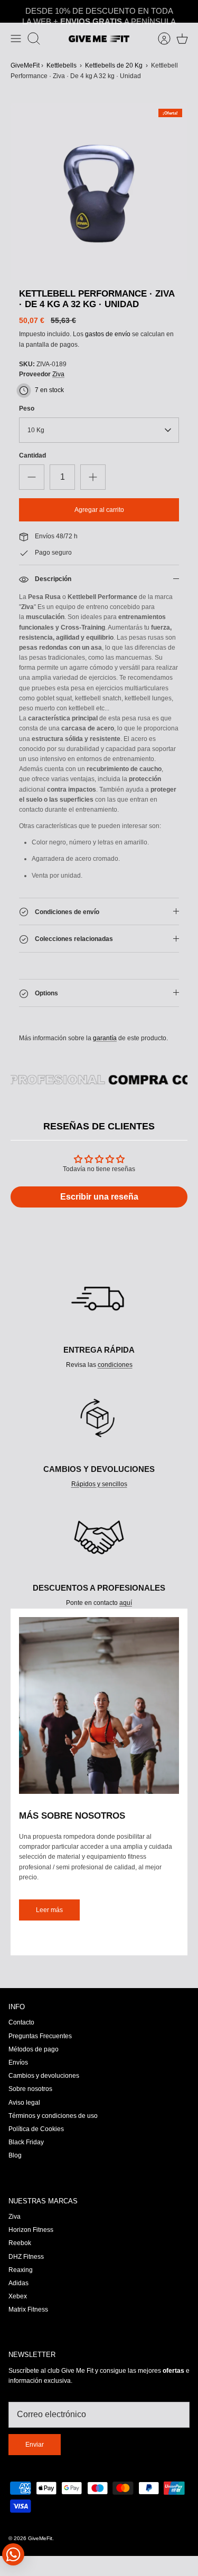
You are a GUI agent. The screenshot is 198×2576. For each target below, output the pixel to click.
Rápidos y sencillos (99, 1484)
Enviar (35, 2445)
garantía (105, 1038)
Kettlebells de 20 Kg (114, 65)
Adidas (18, 2283)
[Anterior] (13, 12)
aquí (126, 1603)
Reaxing (21, 2270)
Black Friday (26, 2142)
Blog (15, 2155)
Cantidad (32, 455)
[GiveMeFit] (99, 39)
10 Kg (36, 430)
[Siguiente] (185, 12)
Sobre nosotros (30, 2089)
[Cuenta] (159, 39)
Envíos (18, 2062)
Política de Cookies (36, 2129)
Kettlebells (62, 65)
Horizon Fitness (31, 2230)
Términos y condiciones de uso (53, 2116)
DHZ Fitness (26, 2257)
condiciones (115, 1365)
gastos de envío (108, 334)
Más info (133, 13)
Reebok (20, 2243)
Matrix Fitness (28, 2309)
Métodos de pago (34, 2049)
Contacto (21, 2022)
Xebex (18, 2296)
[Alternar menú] (16, 39)
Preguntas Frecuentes (40, 2036)
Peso (27, 408)
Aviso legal (24, 2103)
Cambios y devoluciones (44, 2076)
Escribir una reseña (99, 1197)
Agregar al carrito (99, 510)
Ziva (58, 374)
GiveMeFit (25, 65)
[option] (99, 192)
